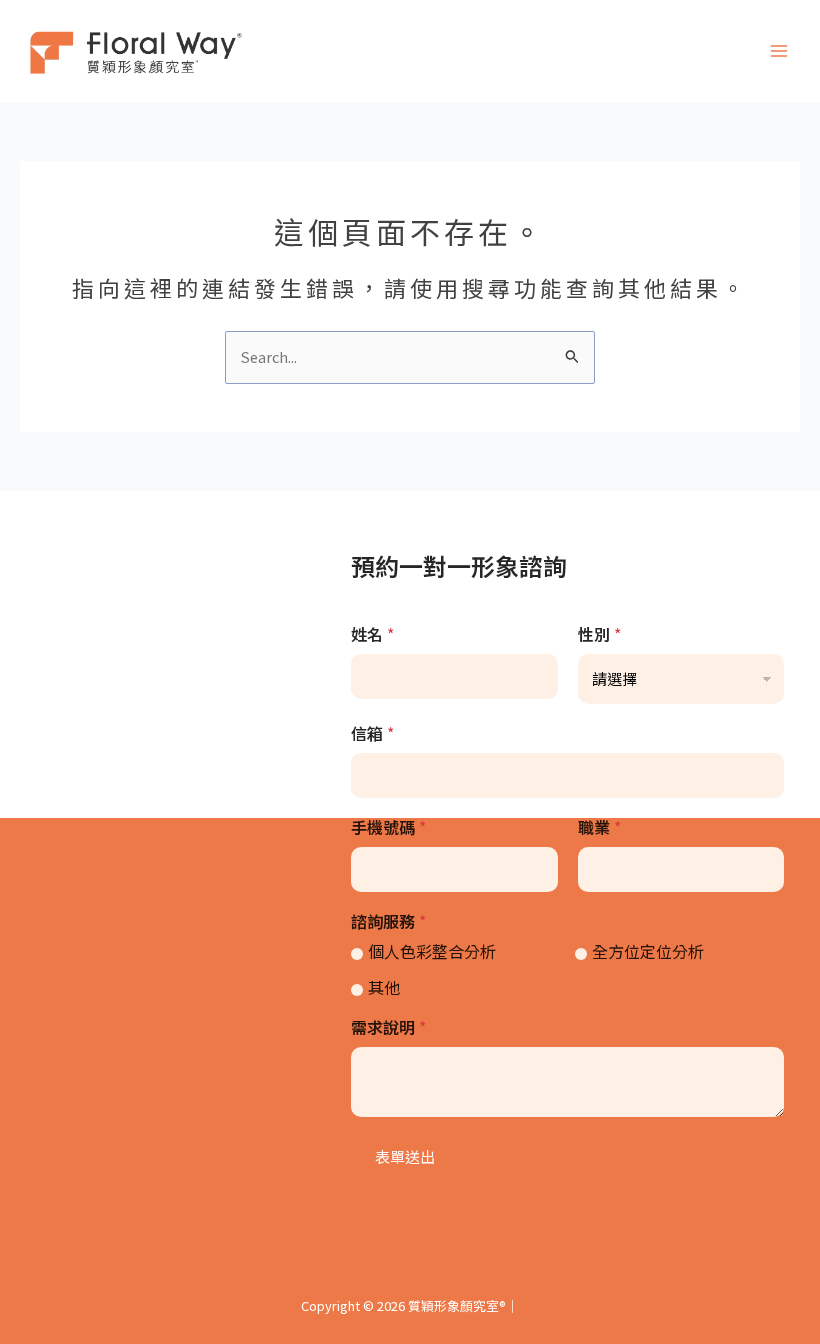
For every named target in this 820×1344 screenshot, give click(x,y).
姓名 (372, 634)
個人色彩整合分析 (432, 951)
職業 (599, 827)
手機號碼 (388, 827)
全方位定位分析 (648, 951)
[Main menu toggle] (779, 52)
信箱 (372, 733)
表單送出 (405, 1156)
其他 (384, 987)
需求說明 (388, 1027)
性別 (599, 634)
